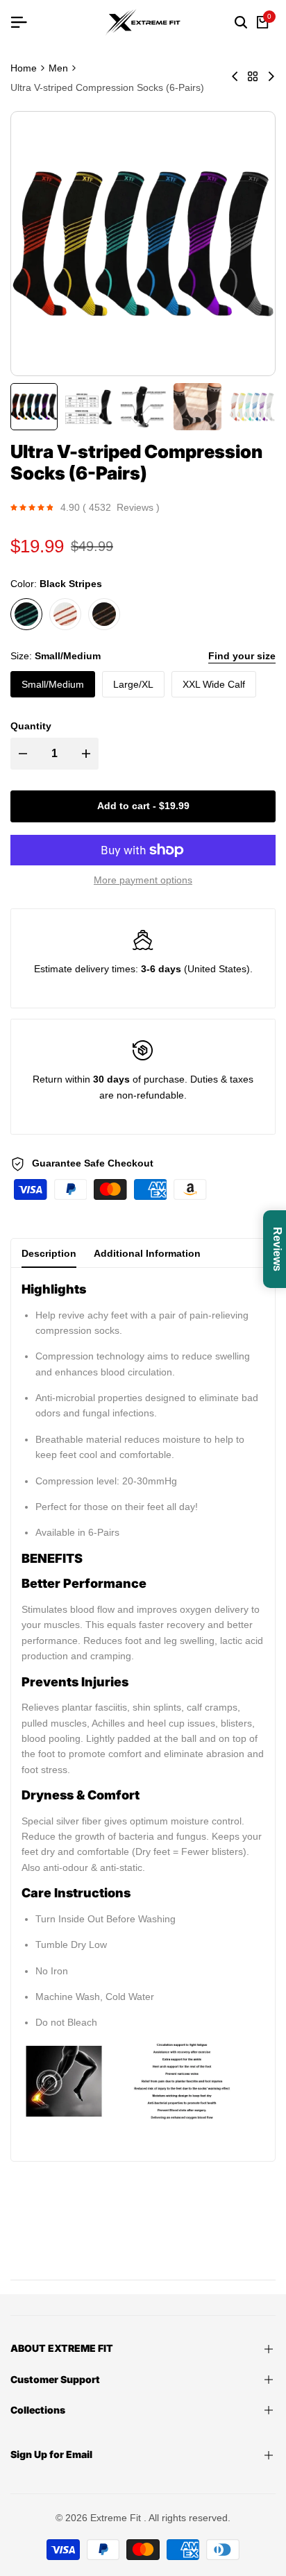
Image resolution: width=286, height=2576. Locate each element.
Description (49, 1253)
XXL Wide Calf (214, 684)
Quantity (31, 726)
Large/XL (133, 684)
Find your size (242, 656)
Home (24, 68)
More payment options (143, 880)
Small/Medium (53, 684)
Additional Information (147, 1253)
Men (58, 68)
